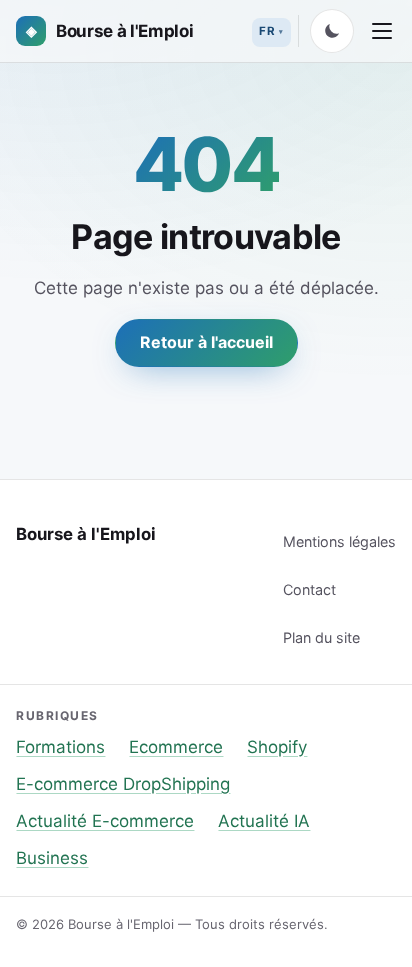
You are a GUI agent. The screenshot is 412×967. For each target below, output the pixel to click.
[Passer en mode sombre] (332, 31)
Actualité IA (264, 821)
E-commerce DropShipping (123, 784)
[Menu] (382, 31)
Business (52, 858)
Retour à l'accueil (206, 342)
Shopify (277, 747)
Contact (309, 589)
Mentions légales (339, 541)
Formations (60, 747)
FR (267, 31)
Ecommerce (176, 747)
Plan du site (321, 637)
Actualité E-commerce (105, 821)
